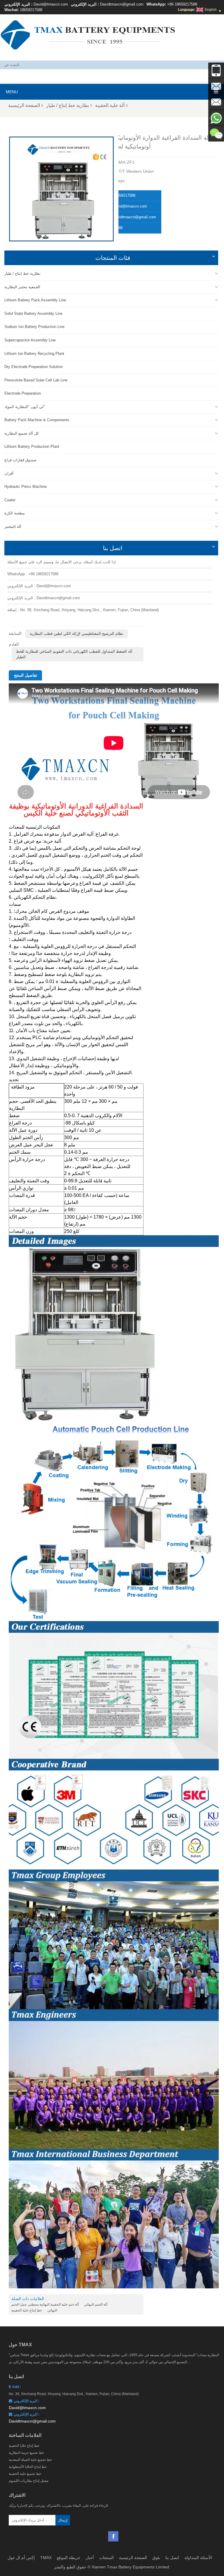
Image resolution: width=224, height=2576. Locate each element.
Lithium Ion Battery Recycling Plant (34, 354)
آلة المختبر (13, 527)
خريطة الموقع (69, 2558)
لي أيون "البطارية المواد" (25, 407)
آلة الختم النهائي (96, 2304)
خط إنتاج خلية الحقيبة (27, 2310)
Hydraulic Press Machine (26, 487)
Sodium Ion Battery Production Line (34, 327)
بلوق (156, 2558)
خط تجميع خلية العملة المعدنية (30, 2460)
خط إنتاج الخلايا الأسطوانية (28, 2467)
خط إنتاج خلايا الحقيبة (24, 2446)
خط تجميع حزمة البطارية (26, 2453)
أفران (9, 473)
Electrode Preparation (23, 393)
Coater (10, 500)
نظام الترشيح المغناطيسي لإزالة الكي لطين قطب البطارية (77, 634)
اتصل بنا (172, 2558)
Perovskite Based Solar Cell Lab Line (36, 380)
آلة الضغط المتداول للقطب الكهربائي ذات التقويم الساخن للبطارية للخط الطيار (74, 654)
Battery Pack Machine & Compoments (37, 420)
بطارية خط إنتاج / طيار (68, 105)
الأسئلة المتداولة (198, 2558)
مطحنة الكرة (15, 513)
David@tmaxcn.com (51, 4)
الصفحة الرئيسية (24, 105)
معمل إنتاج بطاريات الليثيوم (29, 2481)
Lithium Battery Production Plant (32, 446)
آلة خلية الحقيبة (110, 105)
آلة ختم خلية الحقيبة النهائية (59, 2304)
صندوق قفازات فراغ (20, 460)
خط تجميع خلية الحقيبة (25, 2474)
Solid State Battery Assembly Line (33, 313)
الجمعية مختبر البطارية (22, 287)
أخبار (90, 2558)
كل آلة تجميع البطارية (22, 433)
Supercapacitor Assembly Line (30, 340)
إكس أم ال (25, 2558)
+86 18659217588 (182, 4)
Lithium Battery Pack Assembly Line (35, 300)
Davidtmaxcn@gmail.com (122, 4)
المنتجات (106, 2558)
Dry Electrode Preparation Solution (34, 367)
